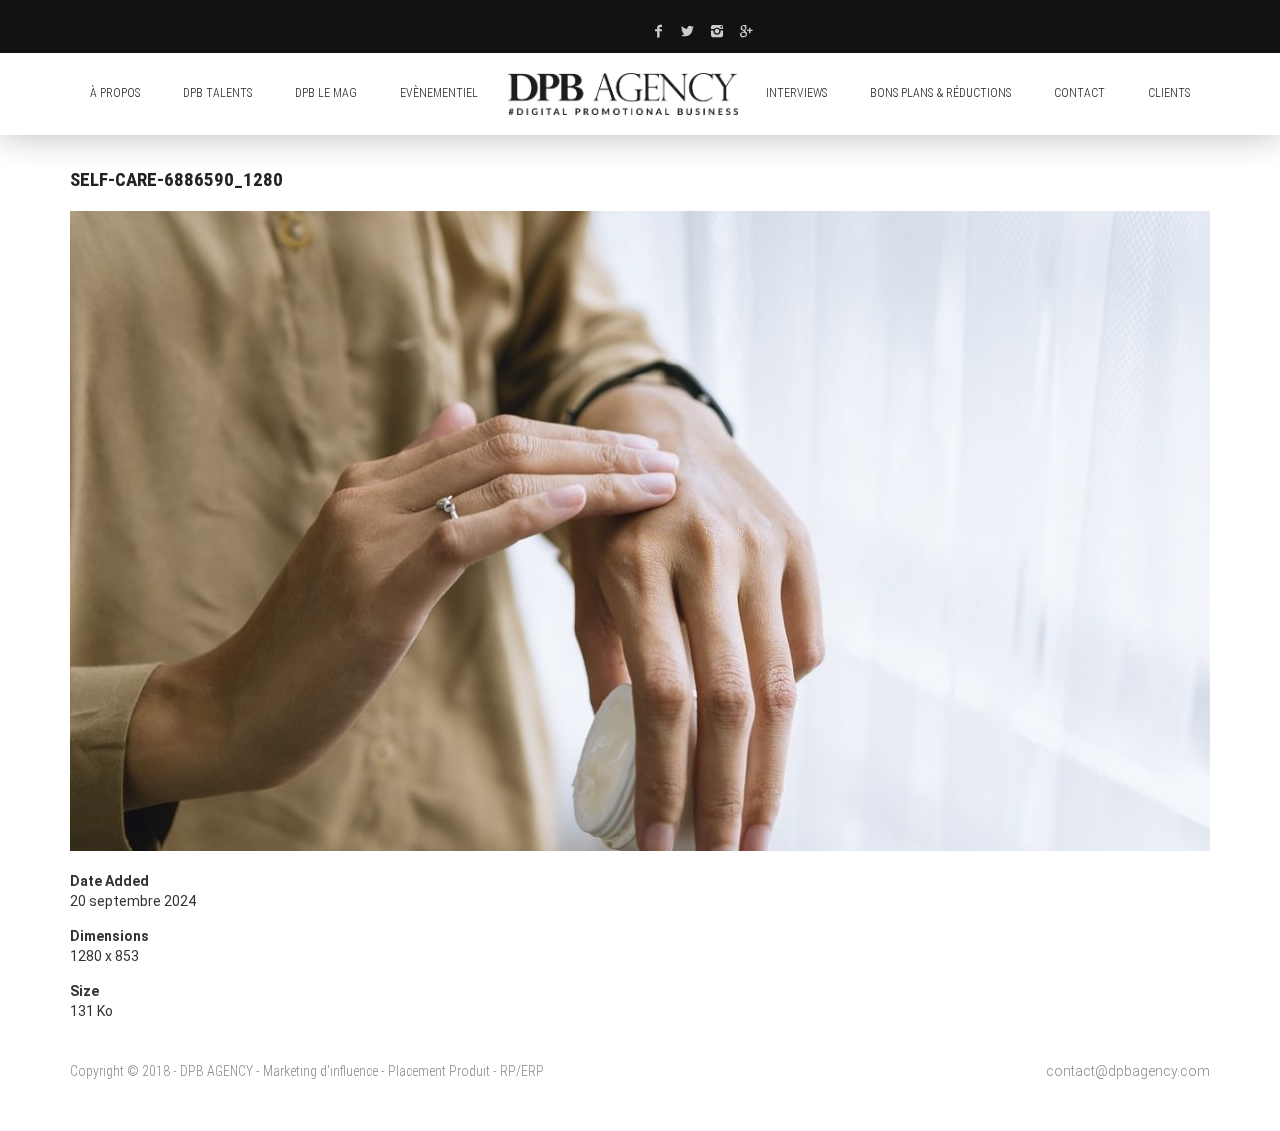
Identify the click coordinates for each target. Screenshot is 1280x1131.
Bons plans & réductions (940, 93)
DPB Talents (217, 93)
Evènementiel (439, 93)
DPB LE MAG (326, 93)
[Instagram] (718, 31)
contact (1079, 93)
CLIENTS (1169, 93)
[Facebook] (658, 31)
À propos (115, 93)
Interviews (796, 93)
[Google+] (747, 31)
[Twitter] (688, 31)
